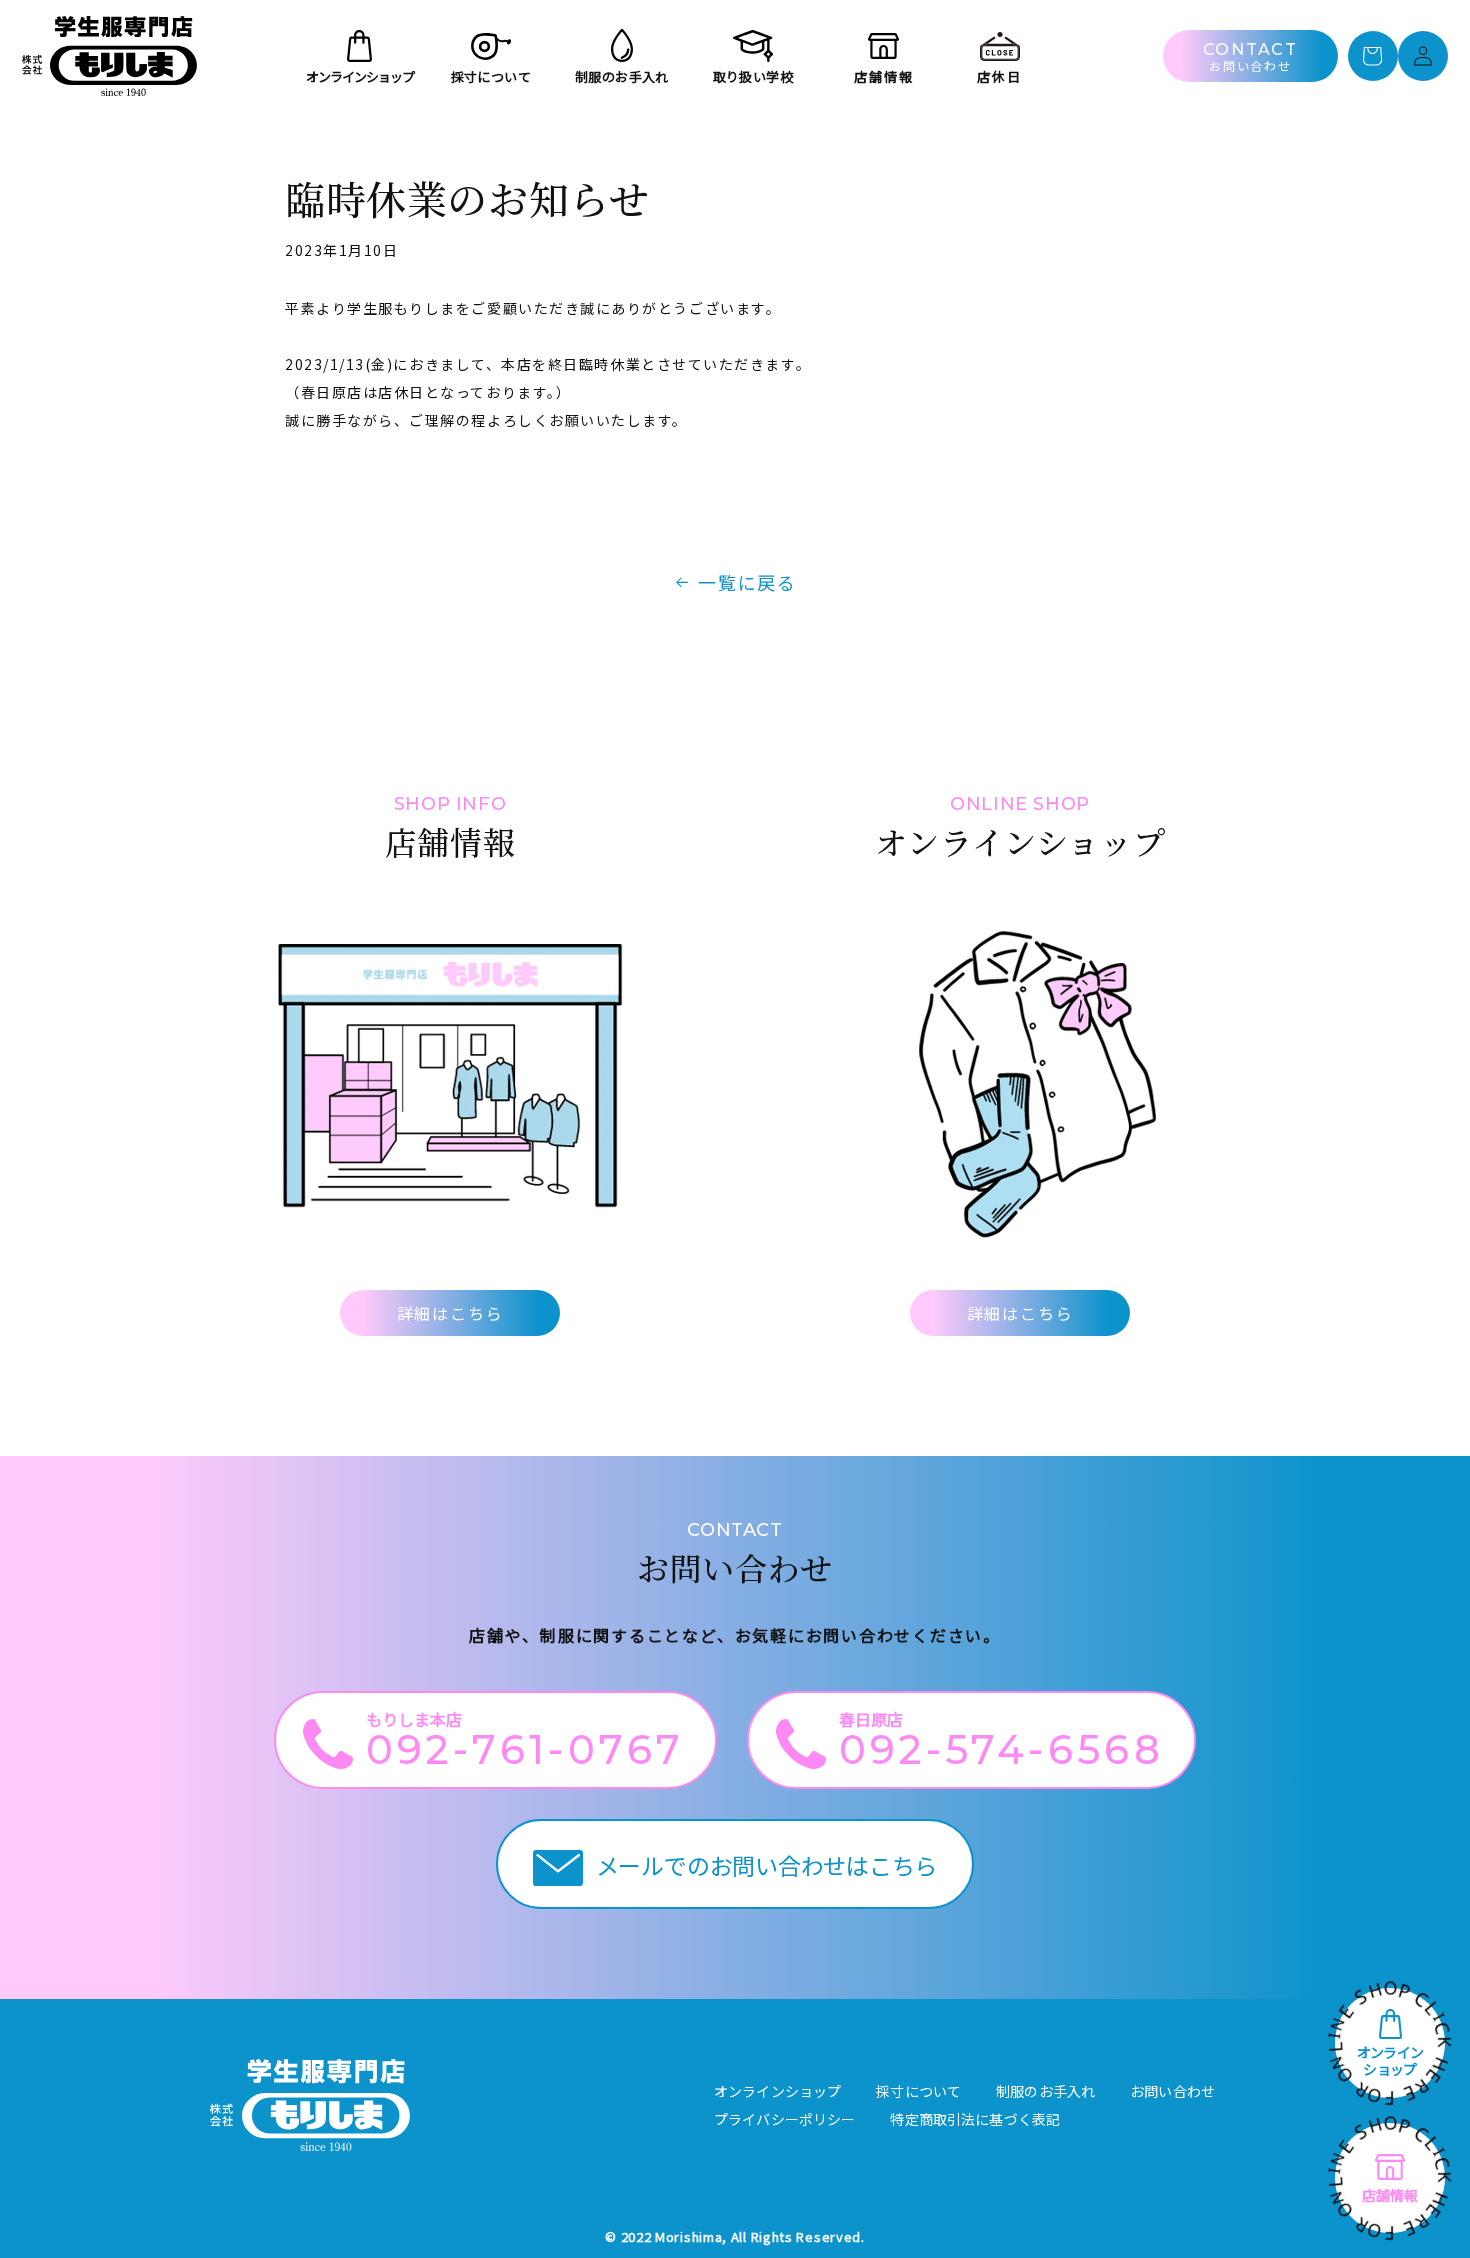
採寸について (918, 2091)
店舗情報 (1390, 2195)
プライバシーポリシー (784, 2119)
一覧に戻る (748, 582)
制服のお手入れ (1045, 2091)
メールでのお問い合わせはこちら (767, 1865)
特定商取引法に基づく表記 (975, 2119)
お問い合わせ (1172, 2091)
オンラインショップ (1390, 2060)
